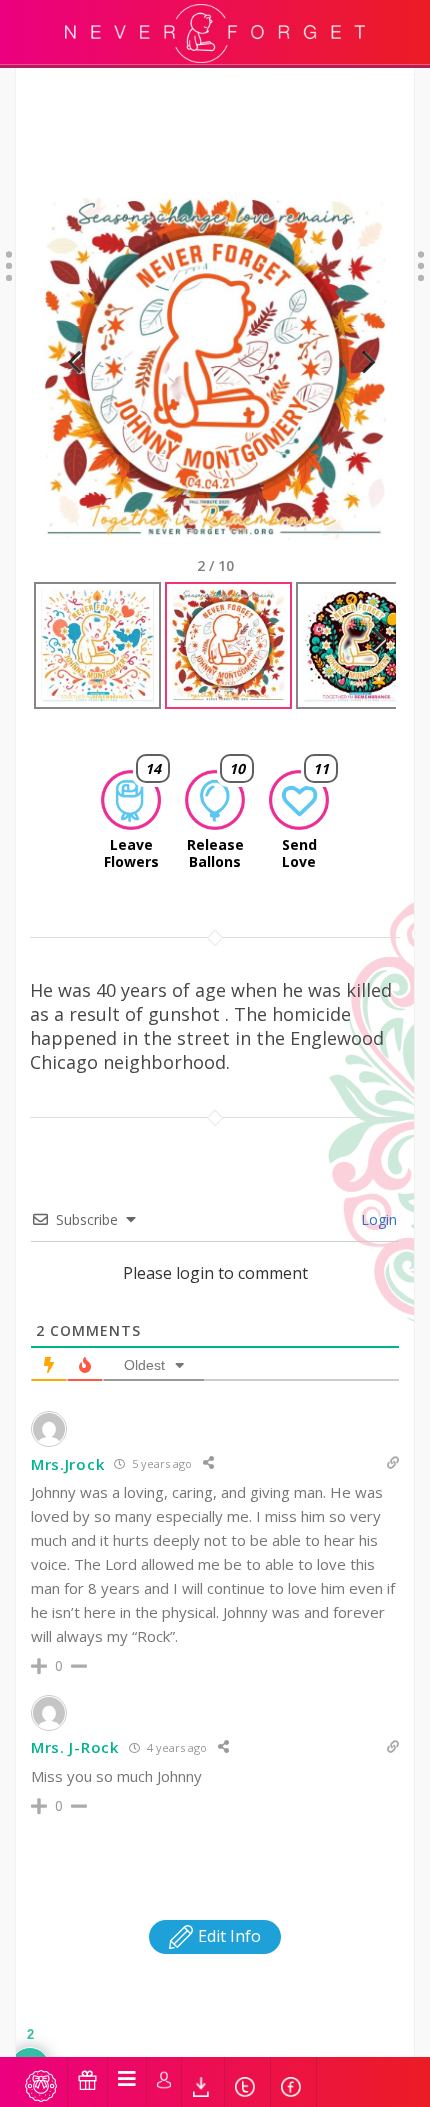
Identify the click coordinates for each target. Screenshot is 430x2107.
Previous (74, 386)
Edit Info (227, 1936)
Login (377, 1219)
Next (360, 386)
